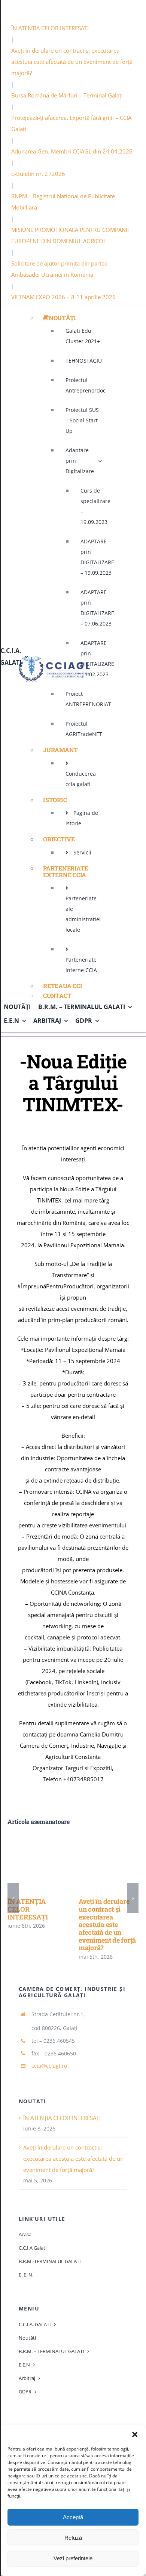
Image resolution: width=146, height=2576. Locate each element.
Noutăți (62, 318)
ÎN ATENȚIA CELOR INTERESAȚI (50, 28)
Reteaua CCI (63, 986)
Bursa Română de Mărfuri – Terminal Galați (67, 95)
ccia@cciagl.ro (49, 2066)
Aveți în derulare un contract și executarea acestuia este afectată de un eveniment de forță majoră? (72, 62)
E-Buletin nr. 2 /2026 (38, 174)
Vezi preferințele (73, 2558)
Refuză (73, 2538)
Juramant (60, 750)
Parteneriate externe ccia (66, 871)
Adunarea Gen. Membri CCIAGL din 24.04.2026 (72, 151)
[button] (135, 2434)
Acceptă (73, 2517)
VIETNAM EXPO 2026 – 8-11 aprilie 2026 (63, 297)
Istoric (55, 800)
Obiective (59, 839)
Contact (57, 995)
